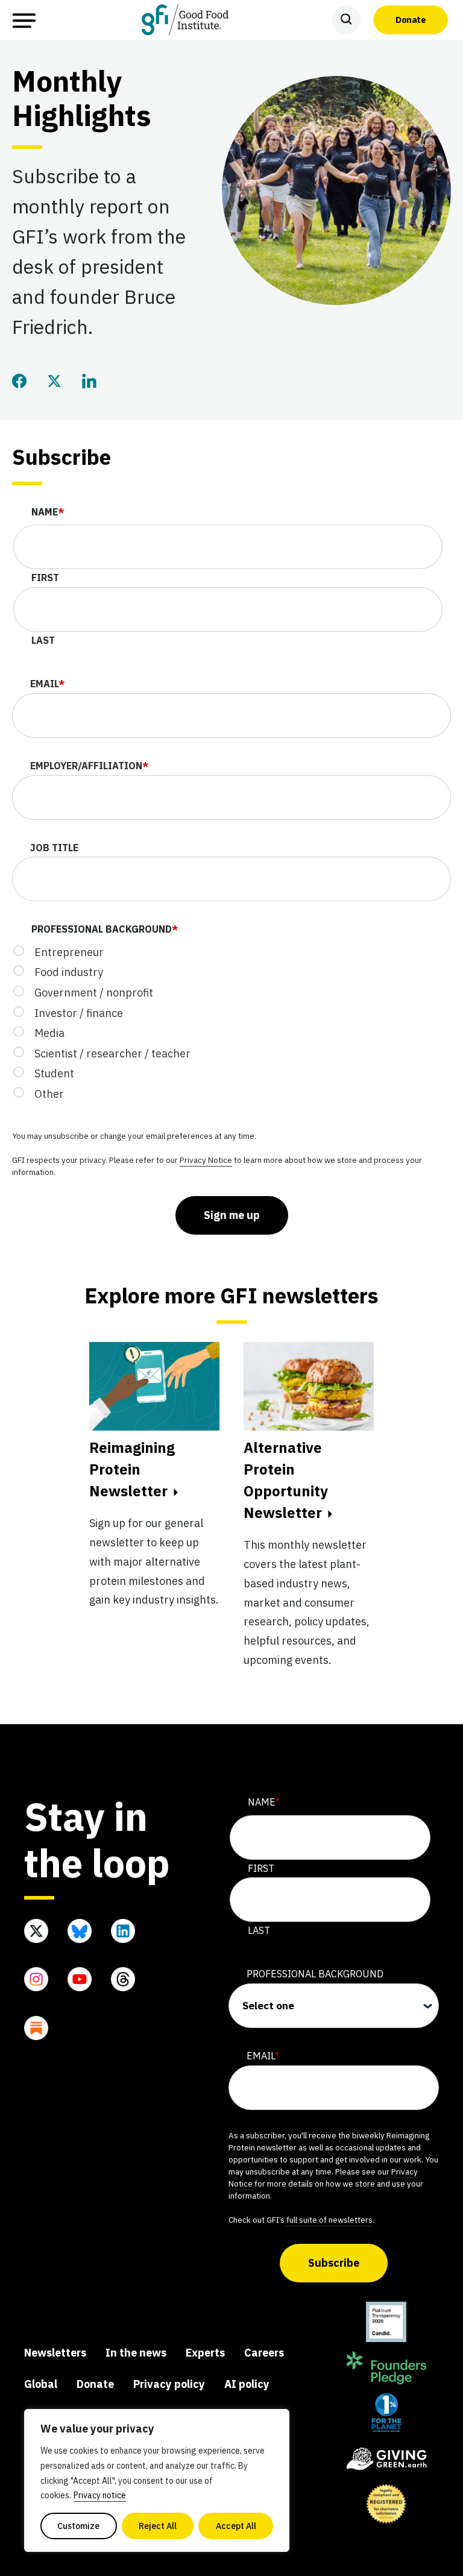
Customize (78, 2526)
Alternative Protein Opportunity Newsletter (286, 1480)
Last (43, 640)
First (45, 578)
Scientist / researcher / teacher (112, 1053)
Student (54, 1073)
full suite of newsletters (329, 2220)
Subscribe (334, 2263)
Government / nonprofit (94, 993)
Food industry (69, 972)
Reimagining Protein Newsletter (132, 1469)
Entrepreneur (69, 952)
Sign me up (232, 1215)
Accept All (236, 2526)
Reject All (158, 2526)
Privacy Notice (206, 1160)
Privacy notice (100, 2495)
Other (49, 1094)
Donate (411, 19)
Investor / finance (79, 1013)
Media (49, 1033)
